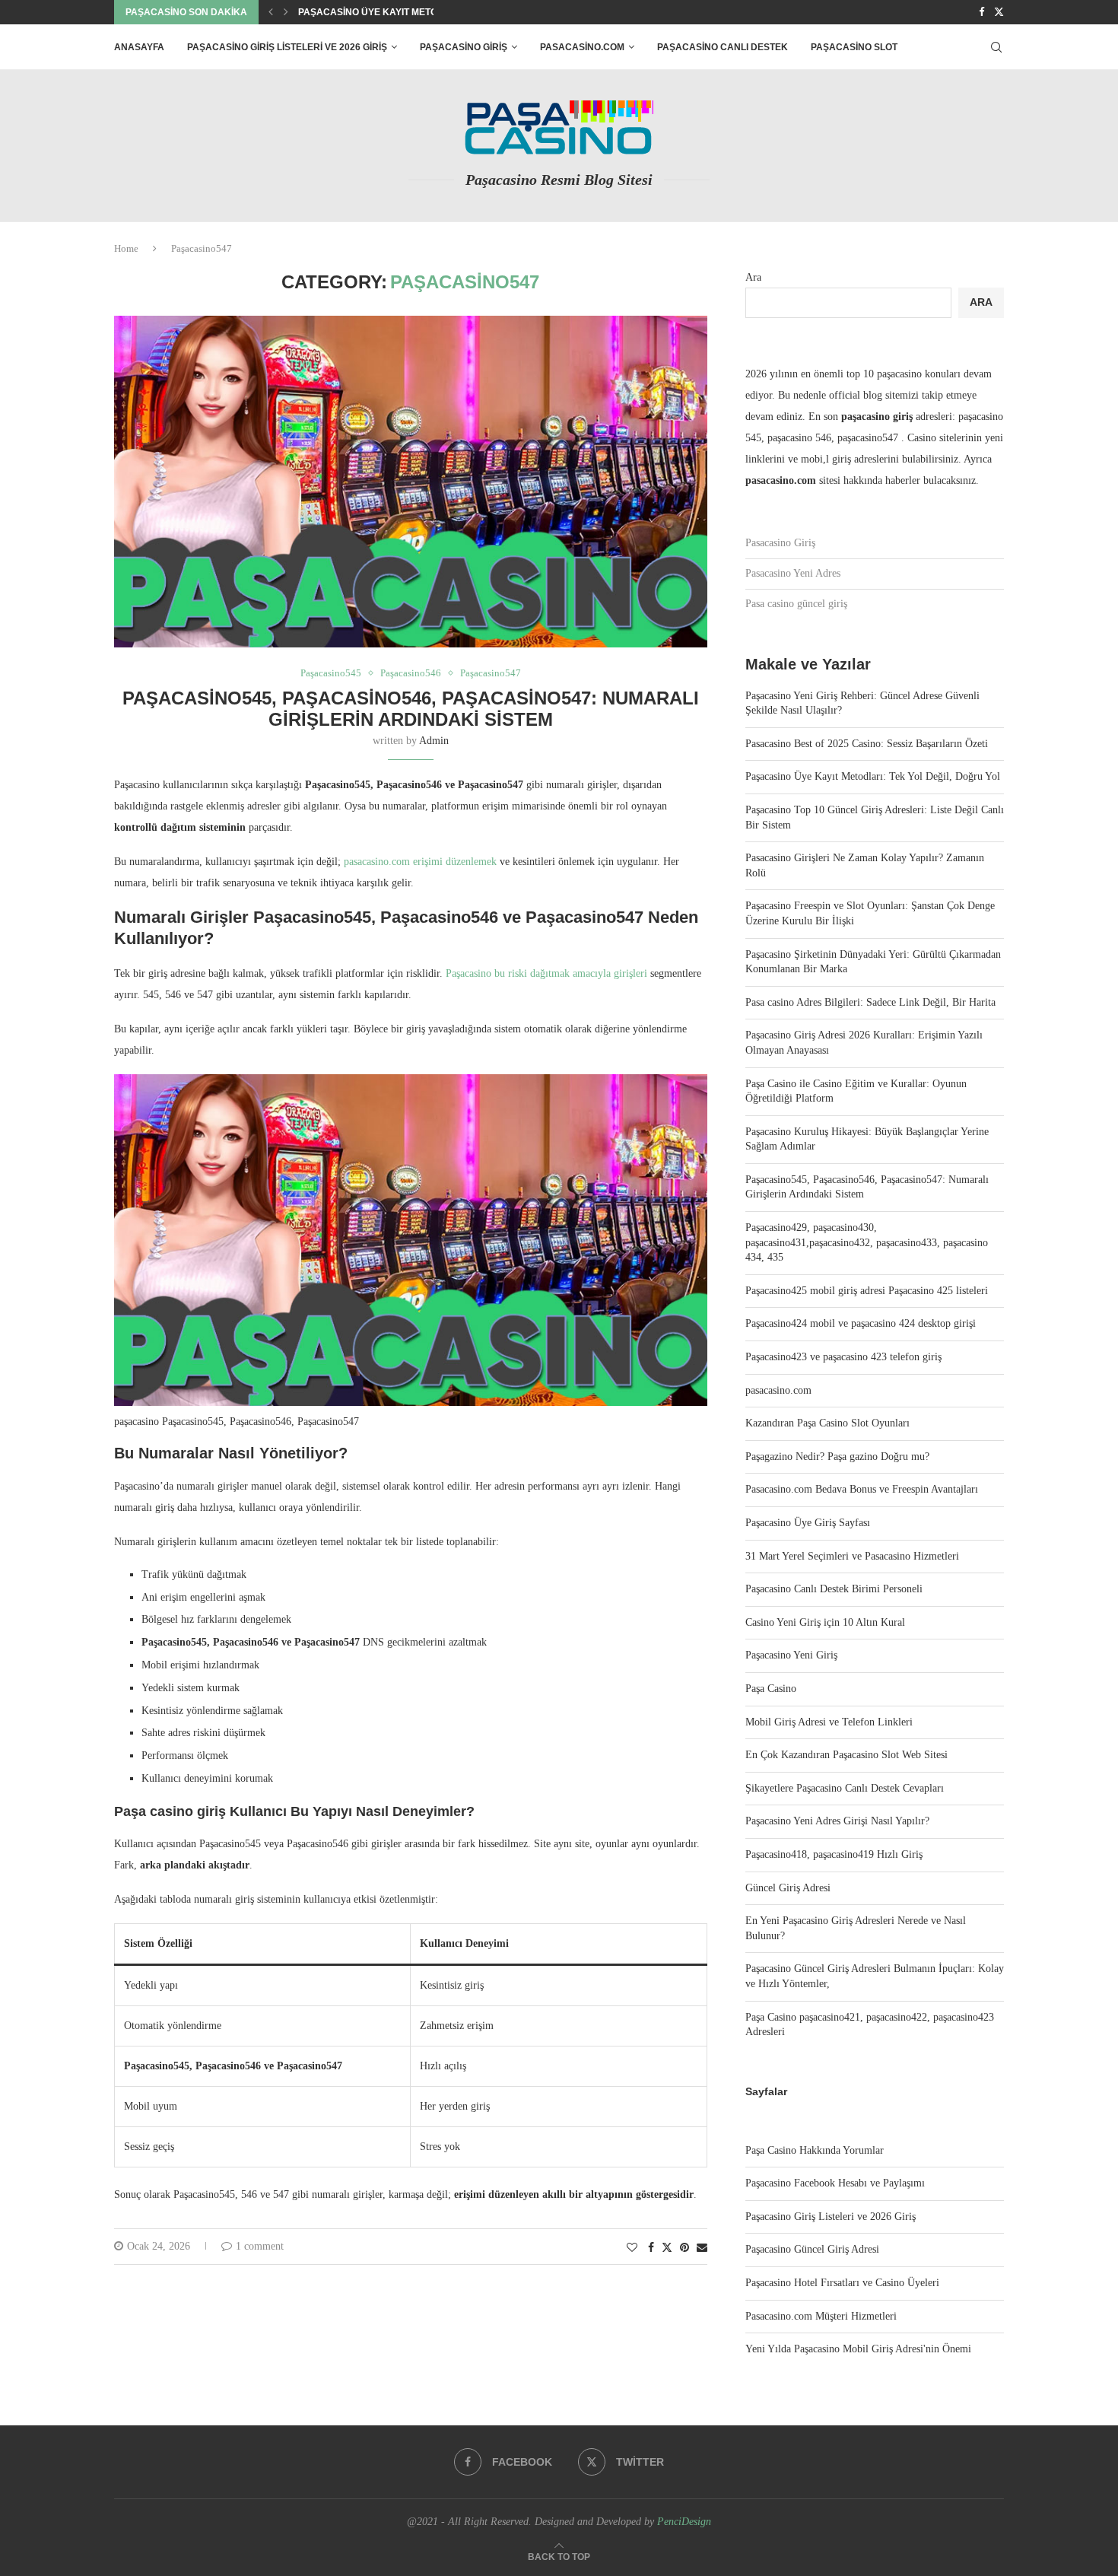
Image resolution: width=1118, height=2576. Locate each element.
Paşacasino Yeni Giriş (791, 1655)
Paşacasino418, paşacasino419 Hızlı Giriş (834, 1854)
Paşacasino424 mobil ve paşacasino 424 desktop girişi (861, 1323)
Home (126, 248)
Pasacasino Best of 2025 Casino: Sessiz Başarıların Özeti (867, 744)
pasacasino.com (582, 47)
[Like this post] (632, 2248)
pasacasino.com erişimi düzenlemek (420, 862)
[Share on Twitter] (667, 2247)
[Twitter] (999, 12)
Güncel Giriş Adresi (788, 1888)
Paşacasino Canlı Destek (723, 47)
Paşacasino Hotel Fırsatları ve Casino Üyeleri (842, 2283)
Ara (753, 277)
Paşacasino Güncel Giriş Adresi (812, 2249)
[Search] (996, 47)
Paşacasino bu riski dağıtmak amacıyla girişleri (548, 973)
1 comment (260, 2246)
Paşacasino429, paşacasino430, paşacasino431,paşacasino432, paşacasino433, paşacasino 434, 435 (867, 1242)
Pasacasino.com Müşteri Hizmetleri (821, 2316)
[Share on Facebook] (651, 2248)
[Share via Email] (702, 2248)
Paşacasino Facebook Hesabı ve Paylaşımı (835, 2183)
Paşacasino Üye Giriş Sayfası (808, 1523)
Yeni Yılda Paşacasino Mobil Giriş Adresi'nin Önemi (858, 2349)
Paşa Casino (771, 1689)
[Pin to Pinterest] (684, 2248)
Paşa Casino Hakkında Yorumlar (815, 2150)
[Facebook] (981, 12)
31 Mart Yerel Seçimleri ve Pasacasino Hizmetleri (852, 1556)
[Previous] (271, 12)
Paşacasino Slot (854, 47)
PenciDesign (684, 2522)
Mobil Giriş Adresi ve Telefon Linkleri (829, 1722)
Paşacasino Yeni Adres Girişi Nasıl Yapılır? (837, 1821)
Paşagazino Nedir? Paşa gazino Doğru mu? (837, 1457)
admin (434, 741)
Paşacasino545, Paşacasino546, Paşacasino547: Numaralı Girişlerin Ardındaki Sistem (411, 709)
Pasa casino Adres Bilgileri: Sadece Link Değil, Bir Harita (870, 1002)
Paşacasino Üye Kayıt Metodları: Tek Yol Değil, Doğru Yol (873, 776)
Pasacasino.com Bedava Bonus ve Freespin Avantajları (862, 1489)
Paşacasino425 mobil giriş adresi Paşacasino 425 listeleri (867, 1291)
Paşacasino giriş (464, 47)
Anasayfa (139, 47)
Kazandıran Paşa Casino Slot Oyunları (827, 1423)
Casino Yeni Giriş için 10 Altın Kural (825, 1622)
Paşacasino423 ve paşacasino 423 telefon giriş (843, 1357)
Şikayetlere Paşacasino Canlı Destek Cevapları (845, 1788)
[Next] (286, 12)
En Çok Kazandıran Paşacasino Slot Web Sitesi (846, 1755)
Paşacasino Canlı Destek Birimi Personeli (834, 1589)
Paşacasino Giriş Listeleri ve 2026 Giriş (287, 47)
